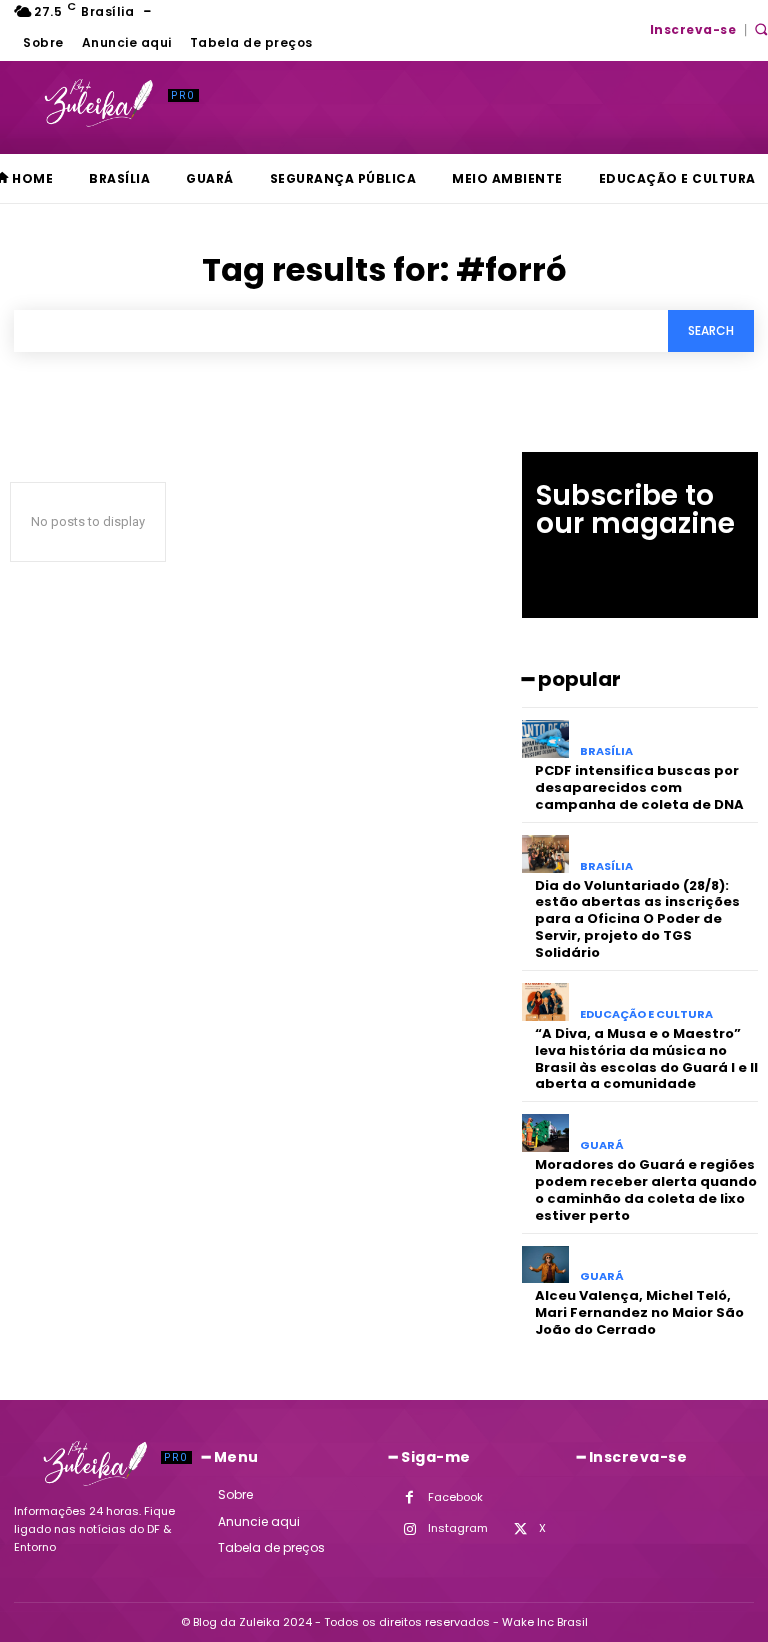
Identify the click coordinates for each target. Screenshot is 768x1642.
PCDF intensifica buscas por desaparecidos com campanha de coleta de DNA (639, 787)
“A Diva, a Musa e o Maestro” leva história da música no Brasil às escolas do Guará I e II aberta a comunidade (646, 1059)
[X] (520, 1529)
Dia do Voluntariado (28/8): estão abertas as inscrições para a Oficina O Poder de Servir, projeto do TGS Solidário (637, 919)
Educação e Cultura (646, 1014)
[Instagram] (409, 1529)
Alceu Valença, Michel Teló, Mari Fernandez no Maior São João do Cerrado (639, 1312)
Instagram (458, 1528)
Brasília (606, 751)
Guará (602, 1145)
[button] (761, 29)
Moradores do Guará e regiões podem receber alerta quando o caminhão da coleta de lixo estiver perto (646, 1190)
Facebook (455, 1497)
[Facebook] (409, 1497)
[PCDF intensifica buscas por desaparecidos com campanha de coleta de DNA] (545, 739)
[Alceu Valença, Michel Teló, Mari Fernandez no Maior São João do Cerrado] (545, 1265)
